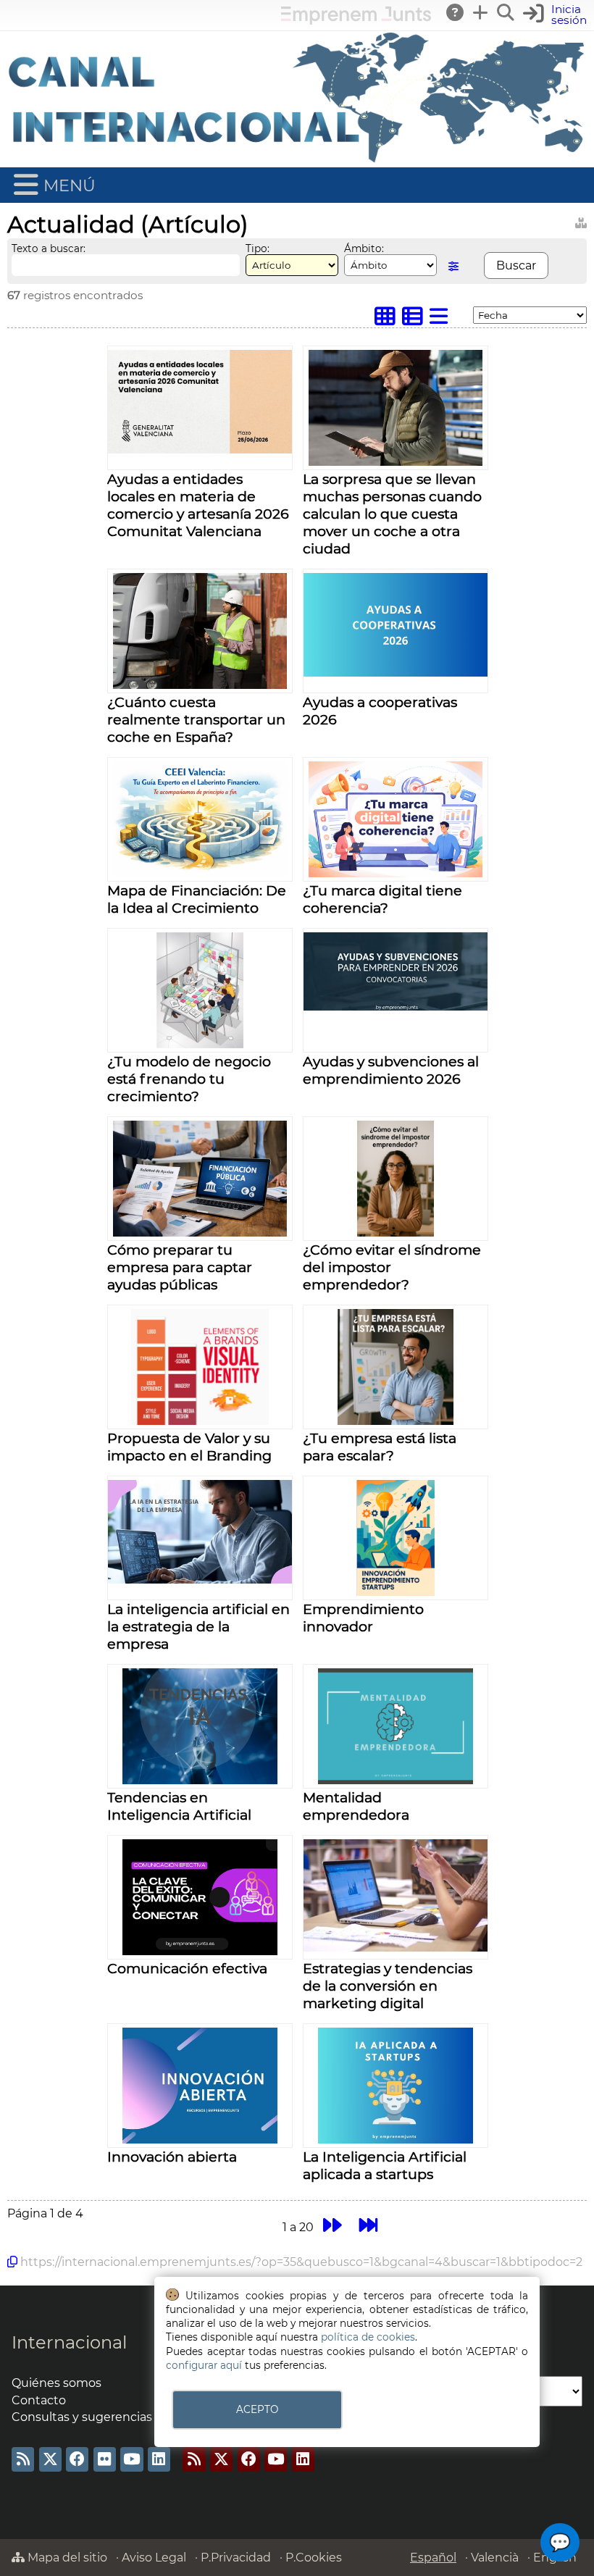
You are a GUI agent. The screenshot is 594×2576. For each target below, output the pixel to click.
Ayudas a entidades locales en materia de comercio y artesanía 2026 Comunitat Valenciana (198, 505)
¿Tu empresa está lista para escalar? (380, 1447)
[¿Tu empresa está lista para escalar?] (396, 1421)
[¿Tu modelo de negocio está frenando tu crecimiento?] (200, 1044)
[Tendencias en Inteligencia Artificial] (200, 1780)
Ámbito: (364, 248)
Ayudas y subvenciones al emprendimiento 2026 (391, 1070)
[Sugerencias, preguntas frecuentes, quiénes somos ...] (456, 12)
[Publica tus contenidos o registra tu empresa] (481, 12)
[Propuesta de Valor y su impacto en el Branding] (200, 1421)
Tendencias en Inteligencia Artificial (179, 1806)
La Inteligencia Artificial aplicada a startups (385, 2165)
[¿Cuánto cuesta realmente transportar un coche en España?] (200, 685)
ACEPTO (257, 2409)
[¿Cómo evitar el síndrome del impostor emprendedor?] (396, 1233)
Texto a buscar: (49, 248)
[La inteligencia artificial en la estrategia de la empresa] (200, 1580)
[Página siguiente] (332, 2225)
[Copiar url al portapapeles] (12, 2262)
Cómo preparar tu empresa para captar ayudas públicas (180, 1267)
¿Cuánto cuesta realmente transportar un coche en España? (196, 719)
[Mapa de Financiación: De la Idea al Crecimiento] (200, 873)
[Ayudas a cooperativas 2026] (396, 673)
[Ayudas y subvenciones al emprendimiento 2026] (396, 1007)
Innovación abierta (172, 2157)
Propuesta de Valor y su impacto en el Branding (189, 1447)
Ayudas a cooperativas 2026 (380, 711)
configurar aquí (204, 2365)
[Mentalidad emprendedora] (395, 1780)
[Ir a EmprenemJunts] (356, 21)
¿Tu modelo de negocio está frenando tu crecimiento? (189, 1079)
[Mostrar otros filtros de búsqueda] (453, 266)
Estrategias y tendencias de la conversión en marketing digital (388, 1986)
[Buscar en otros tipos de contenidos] (581, 221)
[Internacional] (297, 160)
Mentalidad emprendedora (356, 1806)
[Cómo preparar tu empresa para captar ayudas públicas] (200, 1233)
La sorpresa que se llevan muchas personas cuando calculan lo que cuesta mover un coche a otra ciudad (392, 514)
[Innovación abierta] (200, 2140)
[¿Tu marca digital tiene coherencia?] (396, 873)
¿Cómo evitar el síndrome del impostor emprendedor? (392, 1267)
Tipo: (258, 248)
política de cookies (368, 2337)
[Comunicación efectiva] (200, 1951)
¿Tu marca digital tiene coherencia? (382, 899)
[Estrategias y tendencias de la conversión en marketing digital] (396, 1948)
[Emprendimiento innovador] (396, 1592)
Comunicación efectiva (187, 1968)
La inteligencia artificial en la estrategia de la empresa (198, 1626)
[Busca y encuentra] (506, 12)
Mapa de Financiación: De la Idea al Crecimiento (197, 899)
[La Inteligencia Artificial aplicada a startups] (395, 2140)
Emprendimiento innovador (363, 1618)
